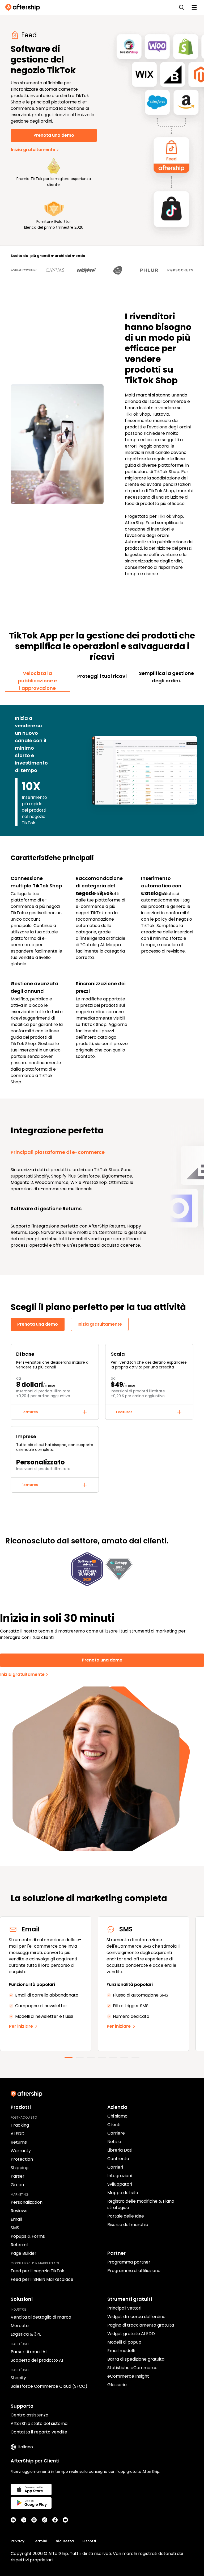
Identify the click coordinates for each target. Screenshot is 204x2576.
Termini (40, 2541)
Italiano (25, 2447)
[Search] (182, 7)
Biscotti (89, 2541)
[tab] (38, 681)
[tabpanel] (102, 892)
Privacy (18, 2541)
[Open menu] (194, 7)
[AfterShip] (24, 7)
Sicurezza (65, 2541)
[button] (55, 1412)
